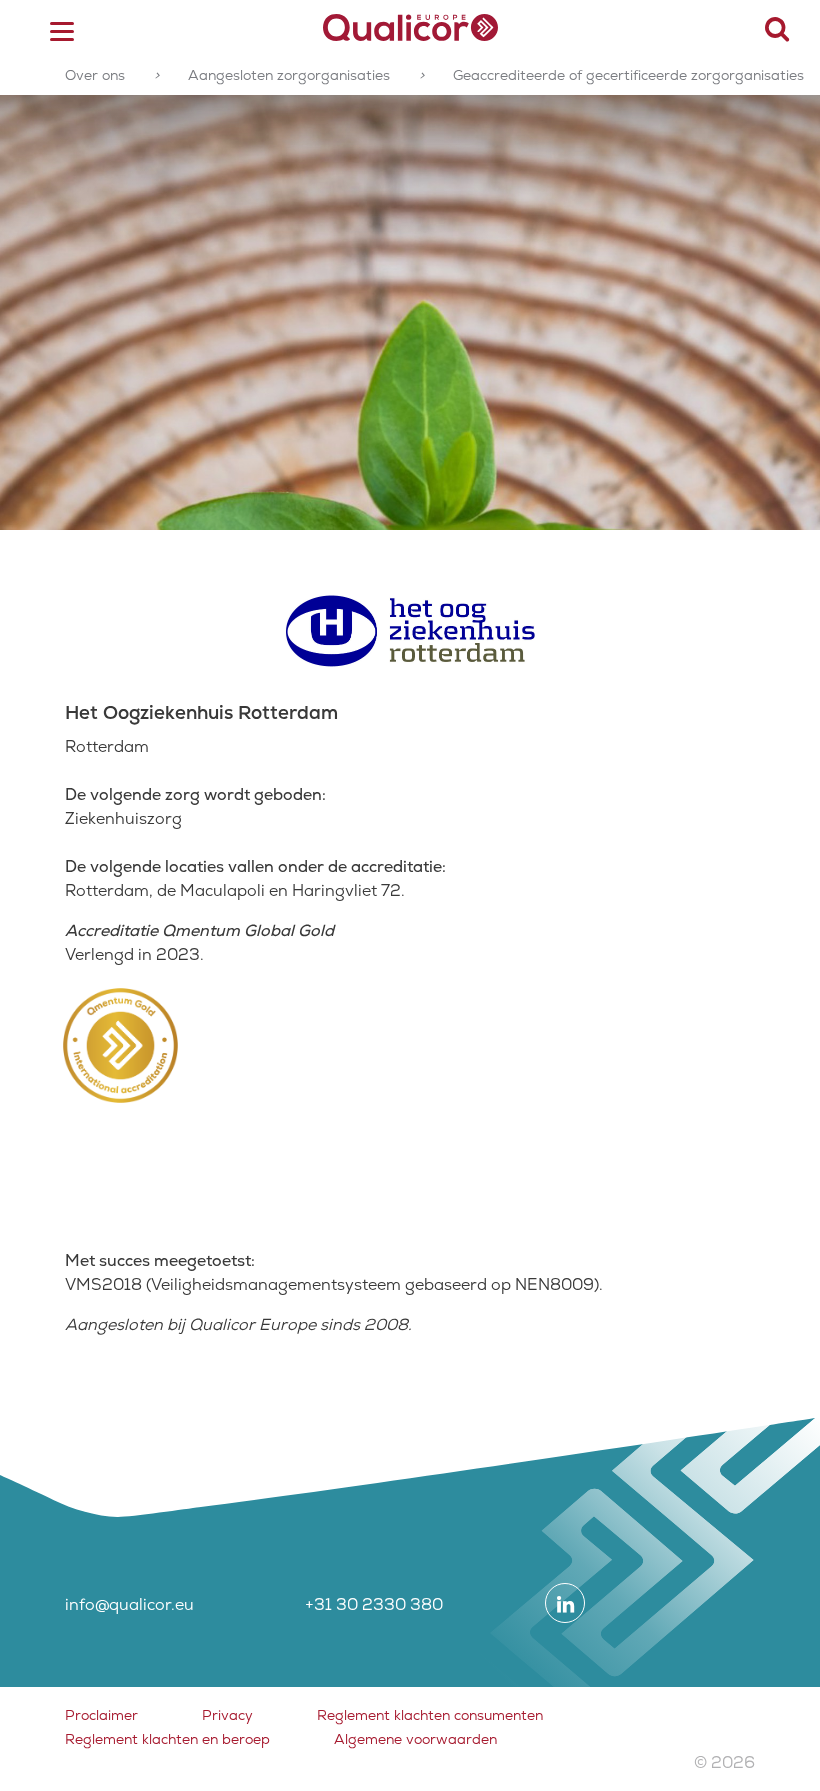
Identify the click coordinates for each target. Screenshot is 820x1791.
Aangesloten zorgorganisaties (289, 75)
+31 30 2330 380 (374, 1604)
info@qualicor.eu (129, 1604)
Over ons (95, 75)
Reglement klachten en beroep (167, 1739)
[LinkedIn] (565, 1603)
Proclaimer (101, 1715)
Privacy (227, 1715)
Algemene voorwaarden (415, 1739)
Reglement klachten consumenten (430, 1715)
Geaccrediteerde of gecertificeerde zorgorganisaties (628, 75)
